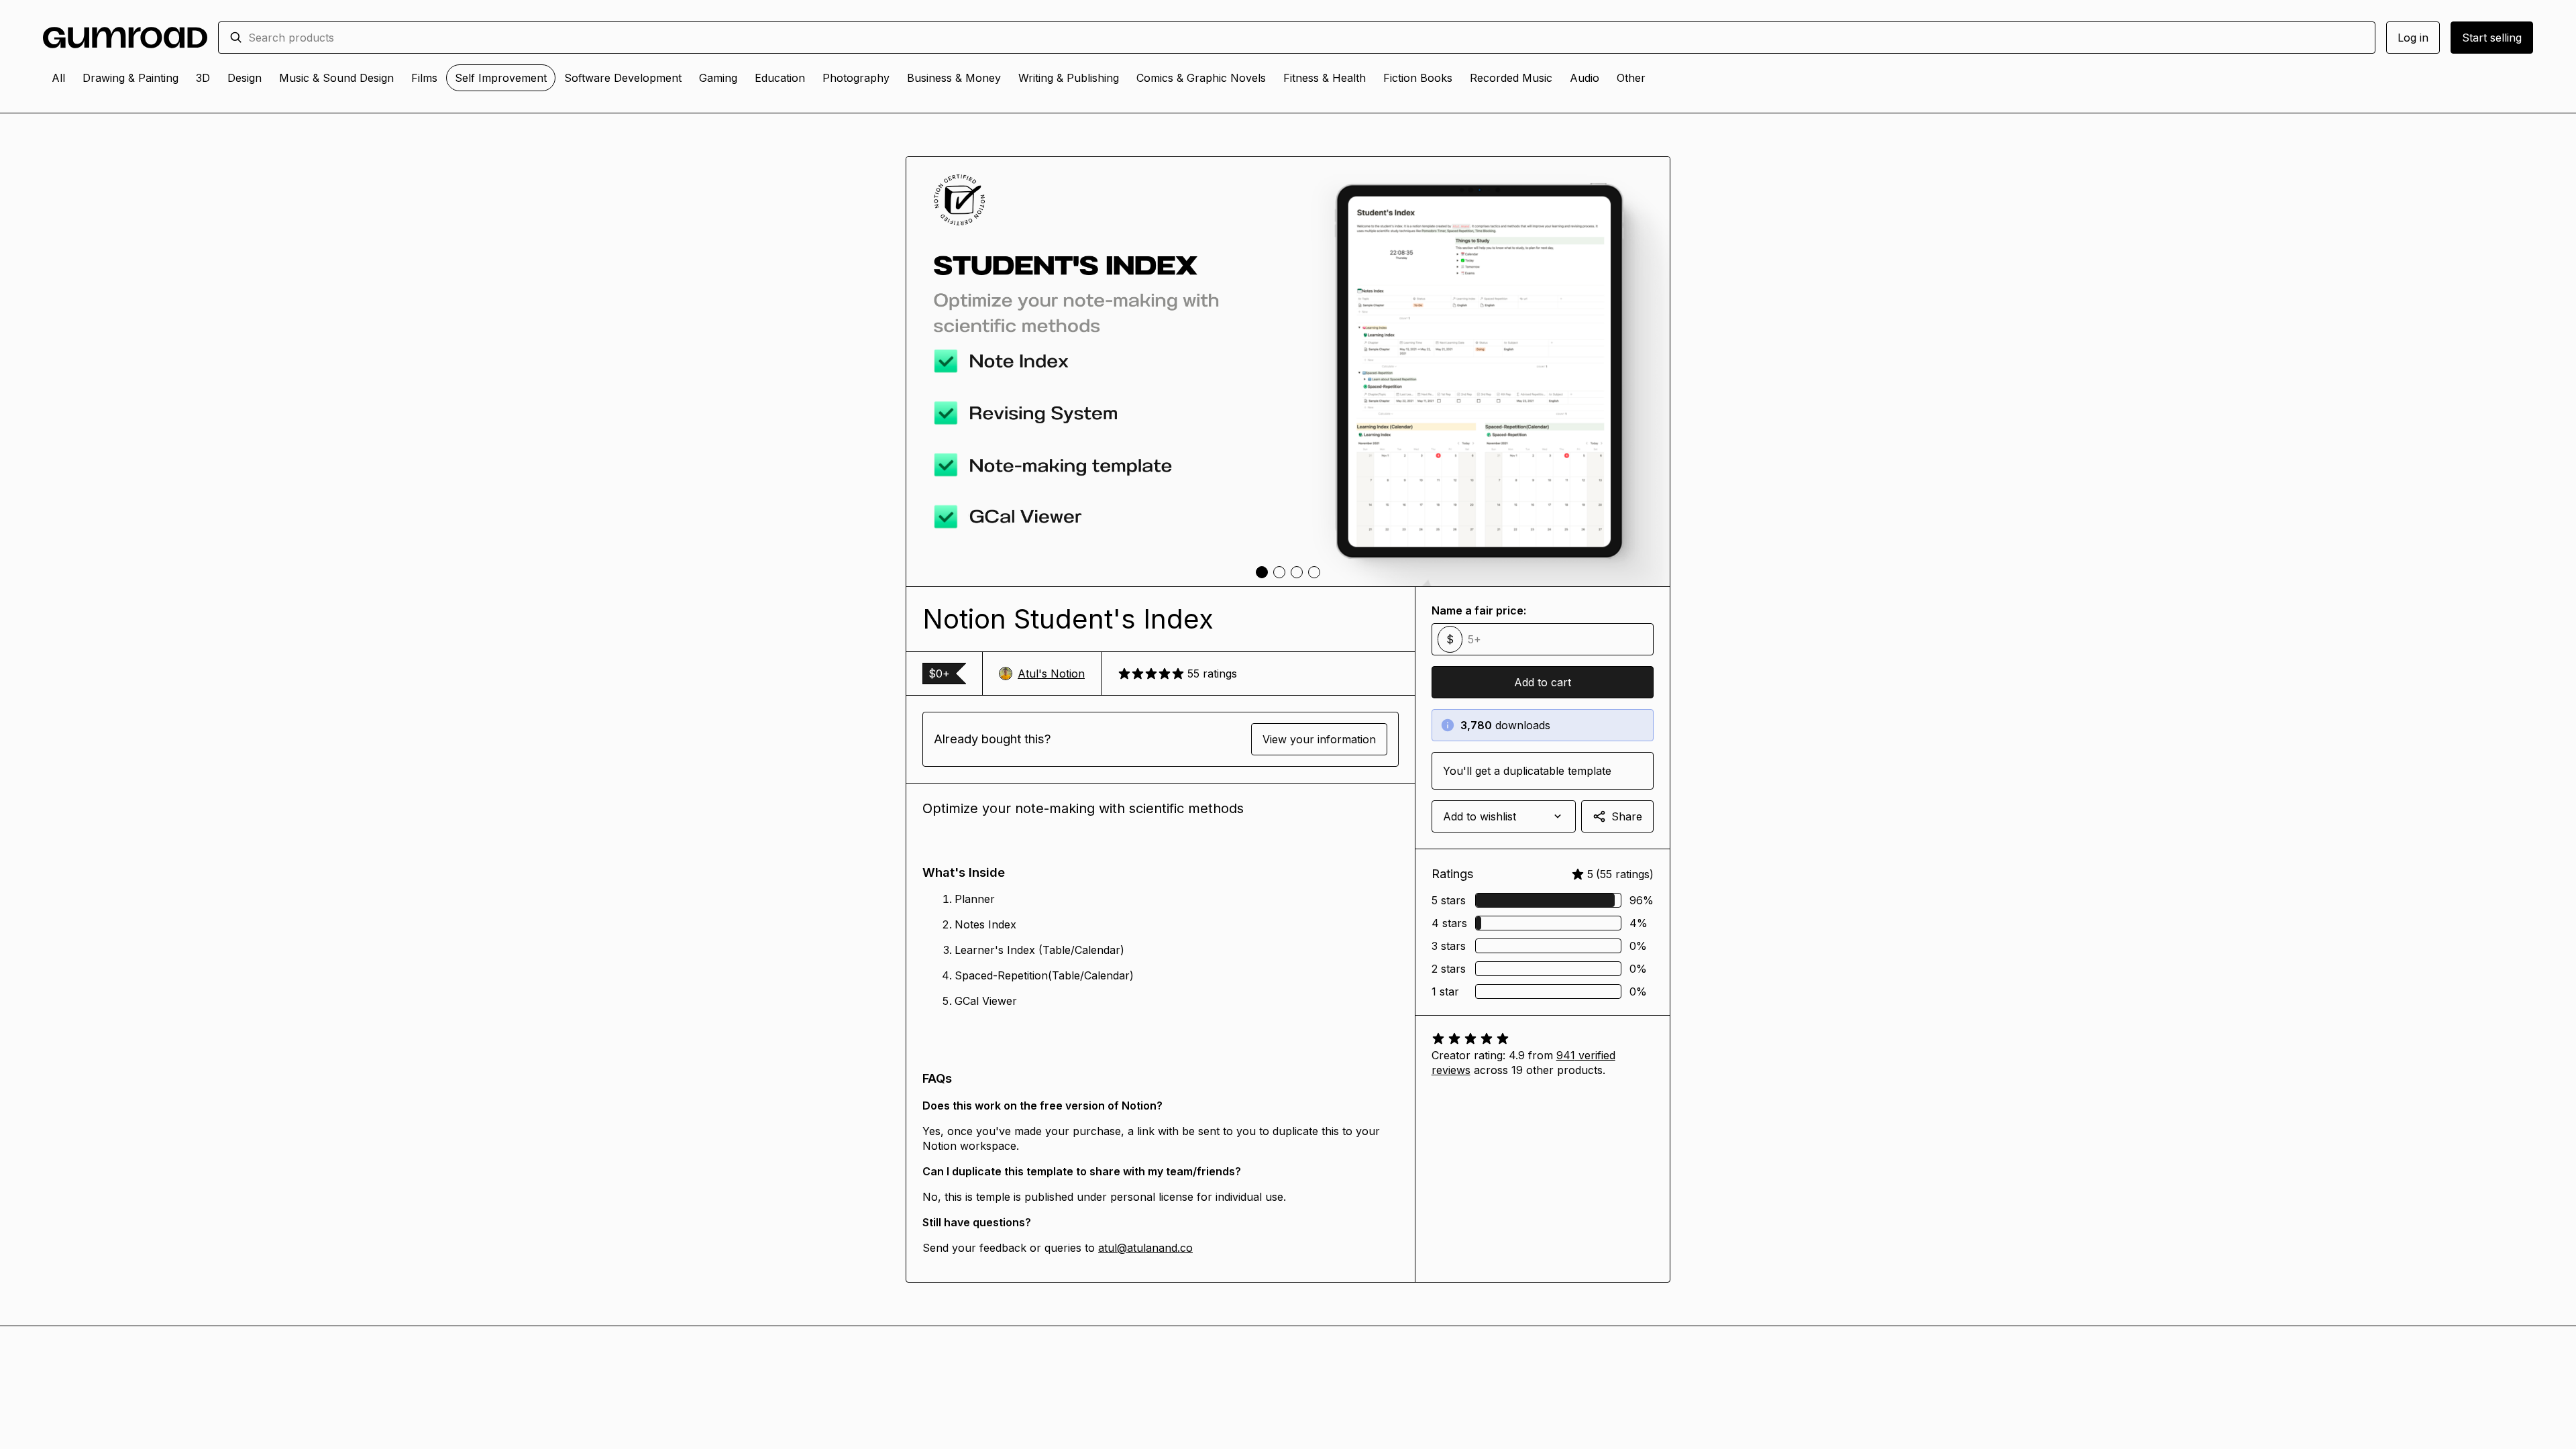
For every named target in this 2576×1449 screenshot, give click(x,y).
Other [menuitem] (1631, 78)
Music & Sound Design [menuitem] (336, 78)
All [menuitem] (58, 78)
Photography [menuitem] (856, 78)
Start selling (2492, 38)
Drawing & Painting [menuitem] (130, 78)
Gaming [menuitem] (718, 78)
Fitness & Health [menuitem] (1325, 78)
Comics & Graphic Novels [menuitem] (1201, 78)
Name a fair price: (1479, 610)
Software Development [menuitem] (623, 78)
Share (1627, 816)
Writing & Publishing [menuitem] (1069, 78)
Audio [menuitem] (1585, 78)
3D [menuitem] (203, 78)
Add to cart (1543, 682)
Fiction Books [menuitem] (1418, 78)
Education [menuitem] (780, 78)
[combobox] (1306, 38)
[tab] (1262, 572)
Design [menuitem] (245, 78)
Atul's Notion (1051, 674)
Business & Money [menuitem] (954, 78)
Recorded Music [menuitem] (1511, 78)
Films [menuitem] (424, 78)
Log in (2413, 38)
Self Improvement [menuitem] (501, 78)
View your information (1319, 739)
